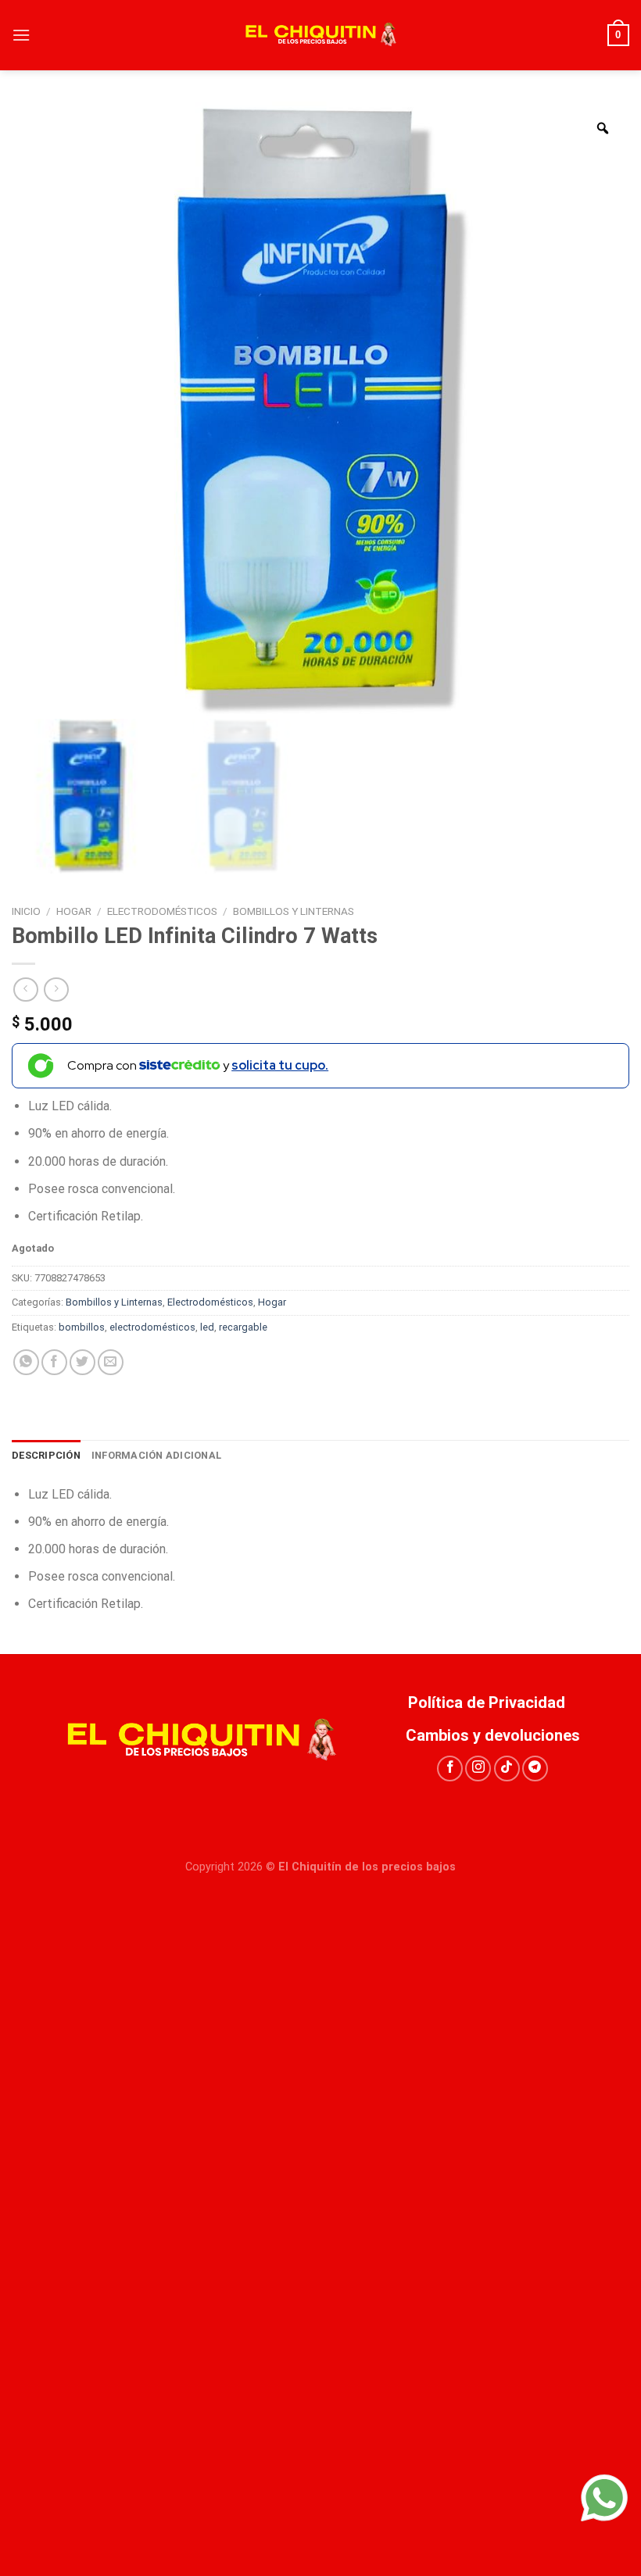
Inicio (26, 911)
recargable (243, 1327)
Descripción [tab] (46, 1455)
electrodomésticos (152, 1327)
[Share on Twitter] (82, 1362)
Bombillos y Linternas (294, 911)
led (207, 1327)
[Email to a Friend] (111, 1362)
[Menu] (21, 35)
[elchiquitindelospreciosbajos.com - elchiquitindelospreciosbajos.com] (320, 35)
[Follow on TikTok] (507, 1769)
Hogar (74, 911)
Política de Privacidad (492, 1702)
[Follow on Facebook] (450, 1769)
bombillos (82, 1327)
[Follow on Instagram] (478, 1769)
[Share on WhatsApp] (26, 1362)
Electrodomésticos (162, 911)
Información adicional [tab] (156, 1455)
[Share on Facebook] (54, 1362)
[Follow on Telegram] (535, 1769)
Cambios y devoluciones (493, 1735)
